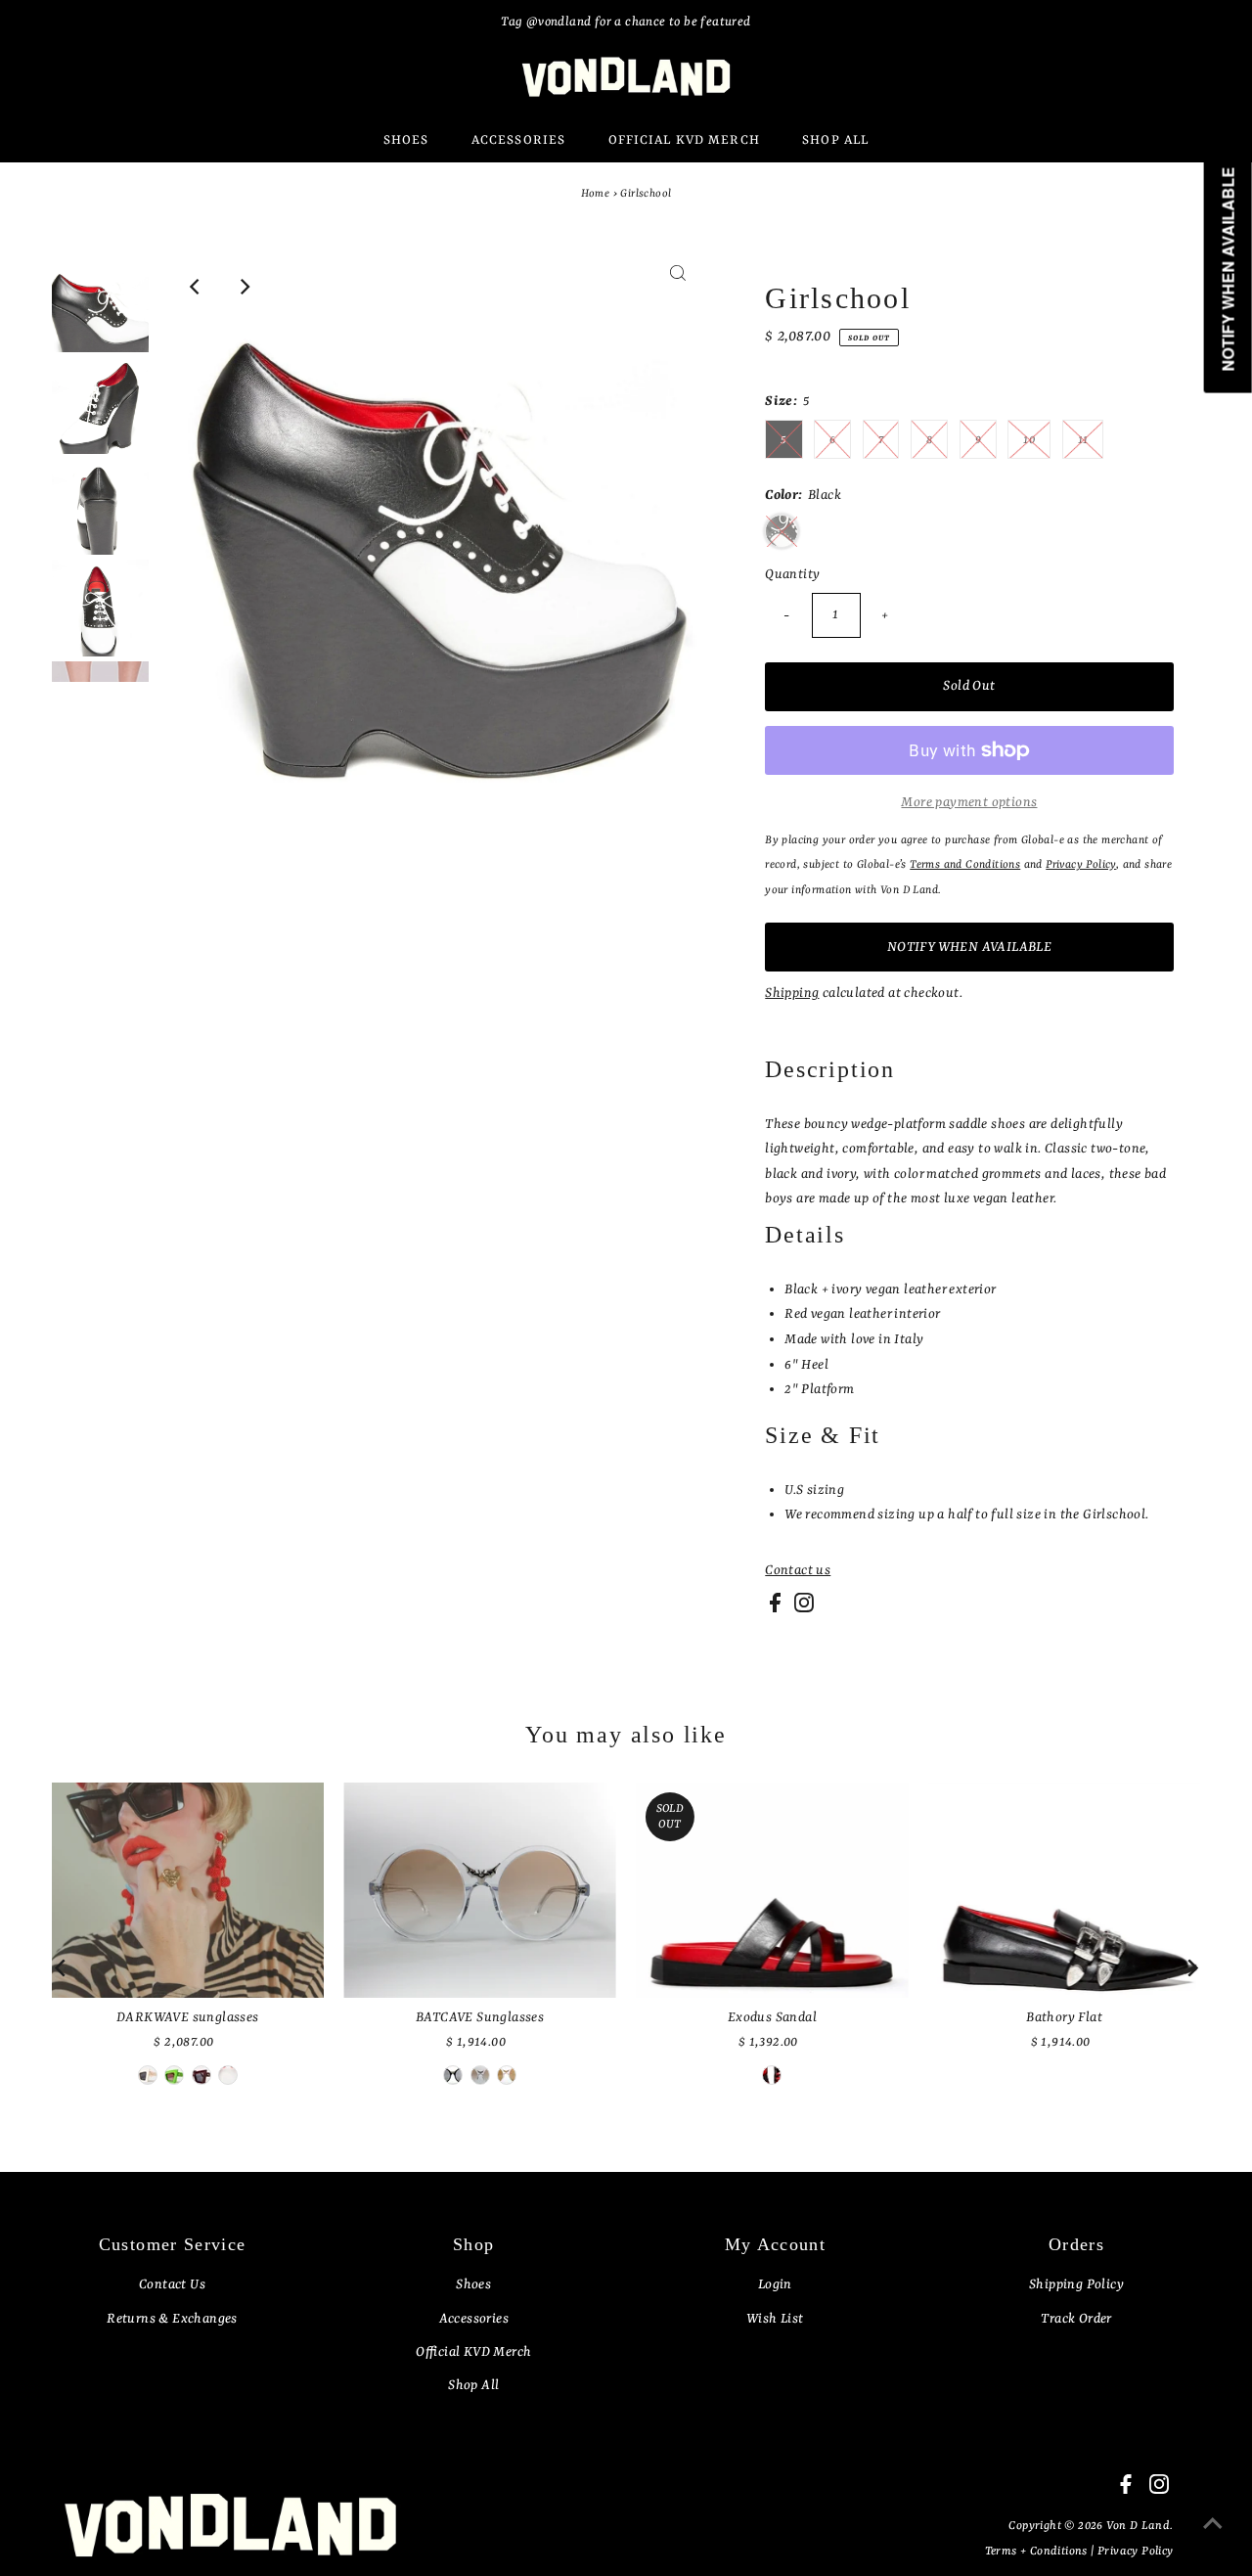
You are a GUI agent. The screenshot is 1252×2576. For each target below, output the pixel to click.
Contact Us (172, 2284)
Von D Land (1138, 2526)
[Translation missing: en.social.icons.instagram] (804, 1608)
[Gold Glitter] (507, 2075)
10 (1029, 440)
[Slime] (174, 2075)
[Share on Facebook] (777, 1608)
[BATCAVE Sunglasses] (480, 1890)
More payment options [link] (969, 802)
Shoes (473, 2284)
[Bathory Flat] (1065, 1890)
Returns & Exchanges (172, 2319)
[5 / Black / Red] (772, 2075)
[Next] (244, 287)
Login (775, 2284)
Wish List (775, 2319)
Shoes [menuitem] (406, 140)
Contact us (798, 1570)
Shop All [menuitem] (835, 140)
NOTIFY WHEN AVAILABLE (969, 947)
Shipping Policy (1076, 2284)
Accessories (474, 2319)
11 (1083, 440)
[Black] (228, 2075)
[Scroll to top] (1213, 2537)
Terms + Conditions (1038, 2552)
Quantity (792, 574)
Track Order (1076, 2319)
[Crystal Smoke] (480, 2075)
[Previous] (196, 287)
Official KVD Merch (473, 2352)
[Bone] (148, 2075)
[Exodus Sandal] (772, 1890)
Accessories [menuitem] (518, 140)
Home (596, 194)
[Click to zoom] (678, 287)
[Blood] (201, 2075)
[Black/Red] (453, 2075)
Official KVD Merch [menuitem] (684, 140)
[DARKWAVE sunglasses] (187, 1890)
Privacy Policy (1136, 2552)
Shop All (473, 2385)
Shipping (792, 993)
